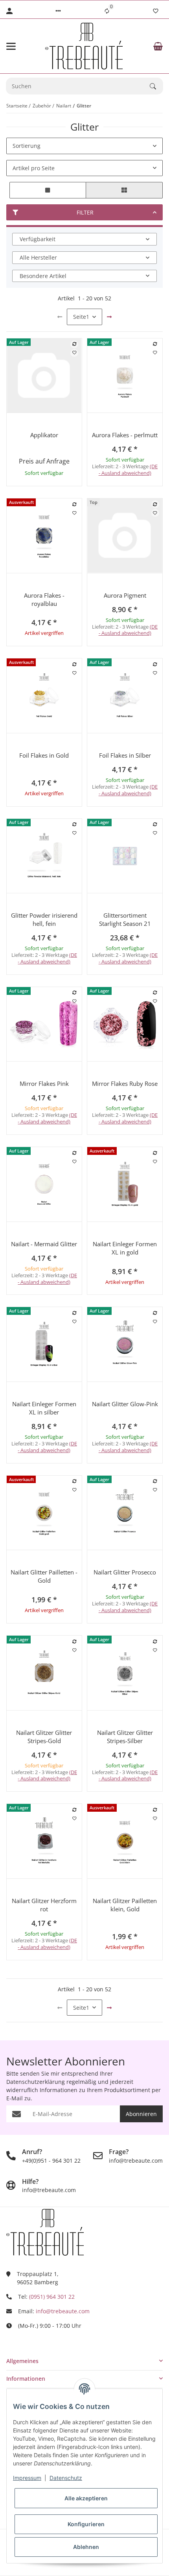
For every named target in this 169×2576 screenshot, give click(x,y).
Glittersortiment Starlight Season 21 (125, 919)
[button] (58, 11)
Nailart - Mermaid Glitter (44, 1244)
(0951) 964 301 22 (52, 2297)
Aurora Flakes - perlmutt (125, 435)
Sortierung (27, 146)
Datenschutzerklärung (36, 2082)
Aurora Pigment (125, 595)
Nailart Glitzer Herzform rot (44, 1905)
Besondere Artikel (43, 276)
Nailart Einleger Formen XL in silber (44, 1408)
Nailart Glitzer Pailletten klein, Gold (125, 1905)
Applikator (44, 435)
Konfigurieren (86, 2524)
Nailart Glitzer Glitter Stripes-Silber (125, 1737)
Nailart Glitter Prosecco (125, 1572)
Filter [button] (85, 212)
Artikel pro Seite (34, 168)
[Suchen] (156, 86)
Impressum (27, 2478)
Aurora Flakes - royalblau (44, 599)
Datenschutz (66, 2478)
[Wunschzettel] (156, 11)
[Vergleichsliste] (107, 11)
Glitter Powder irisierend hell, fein (44, 919)
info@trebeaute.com (63, 2311)
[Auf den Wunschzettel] (74, 353)
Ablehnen (86, 2547)
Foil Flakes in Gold (44, 755)
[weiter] (109, 317)
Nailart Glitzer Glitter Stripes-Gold (44, 1737)
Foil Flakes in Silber (125, 755)
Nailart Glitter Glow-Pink (125, 1404)
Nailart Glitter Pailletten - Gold (44, 1576)
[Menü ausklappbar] (11, 46)
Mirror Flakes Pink (44, 1083)
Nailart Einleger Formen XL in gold (125, 1248)
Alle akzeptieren (86, 2498)
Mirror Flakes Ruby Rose (125, 1083)
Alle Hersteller (38, 257)
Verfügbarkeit (38, 239)
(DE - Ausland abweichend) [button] (128, 470)
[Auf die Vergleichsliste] (74, 344)
